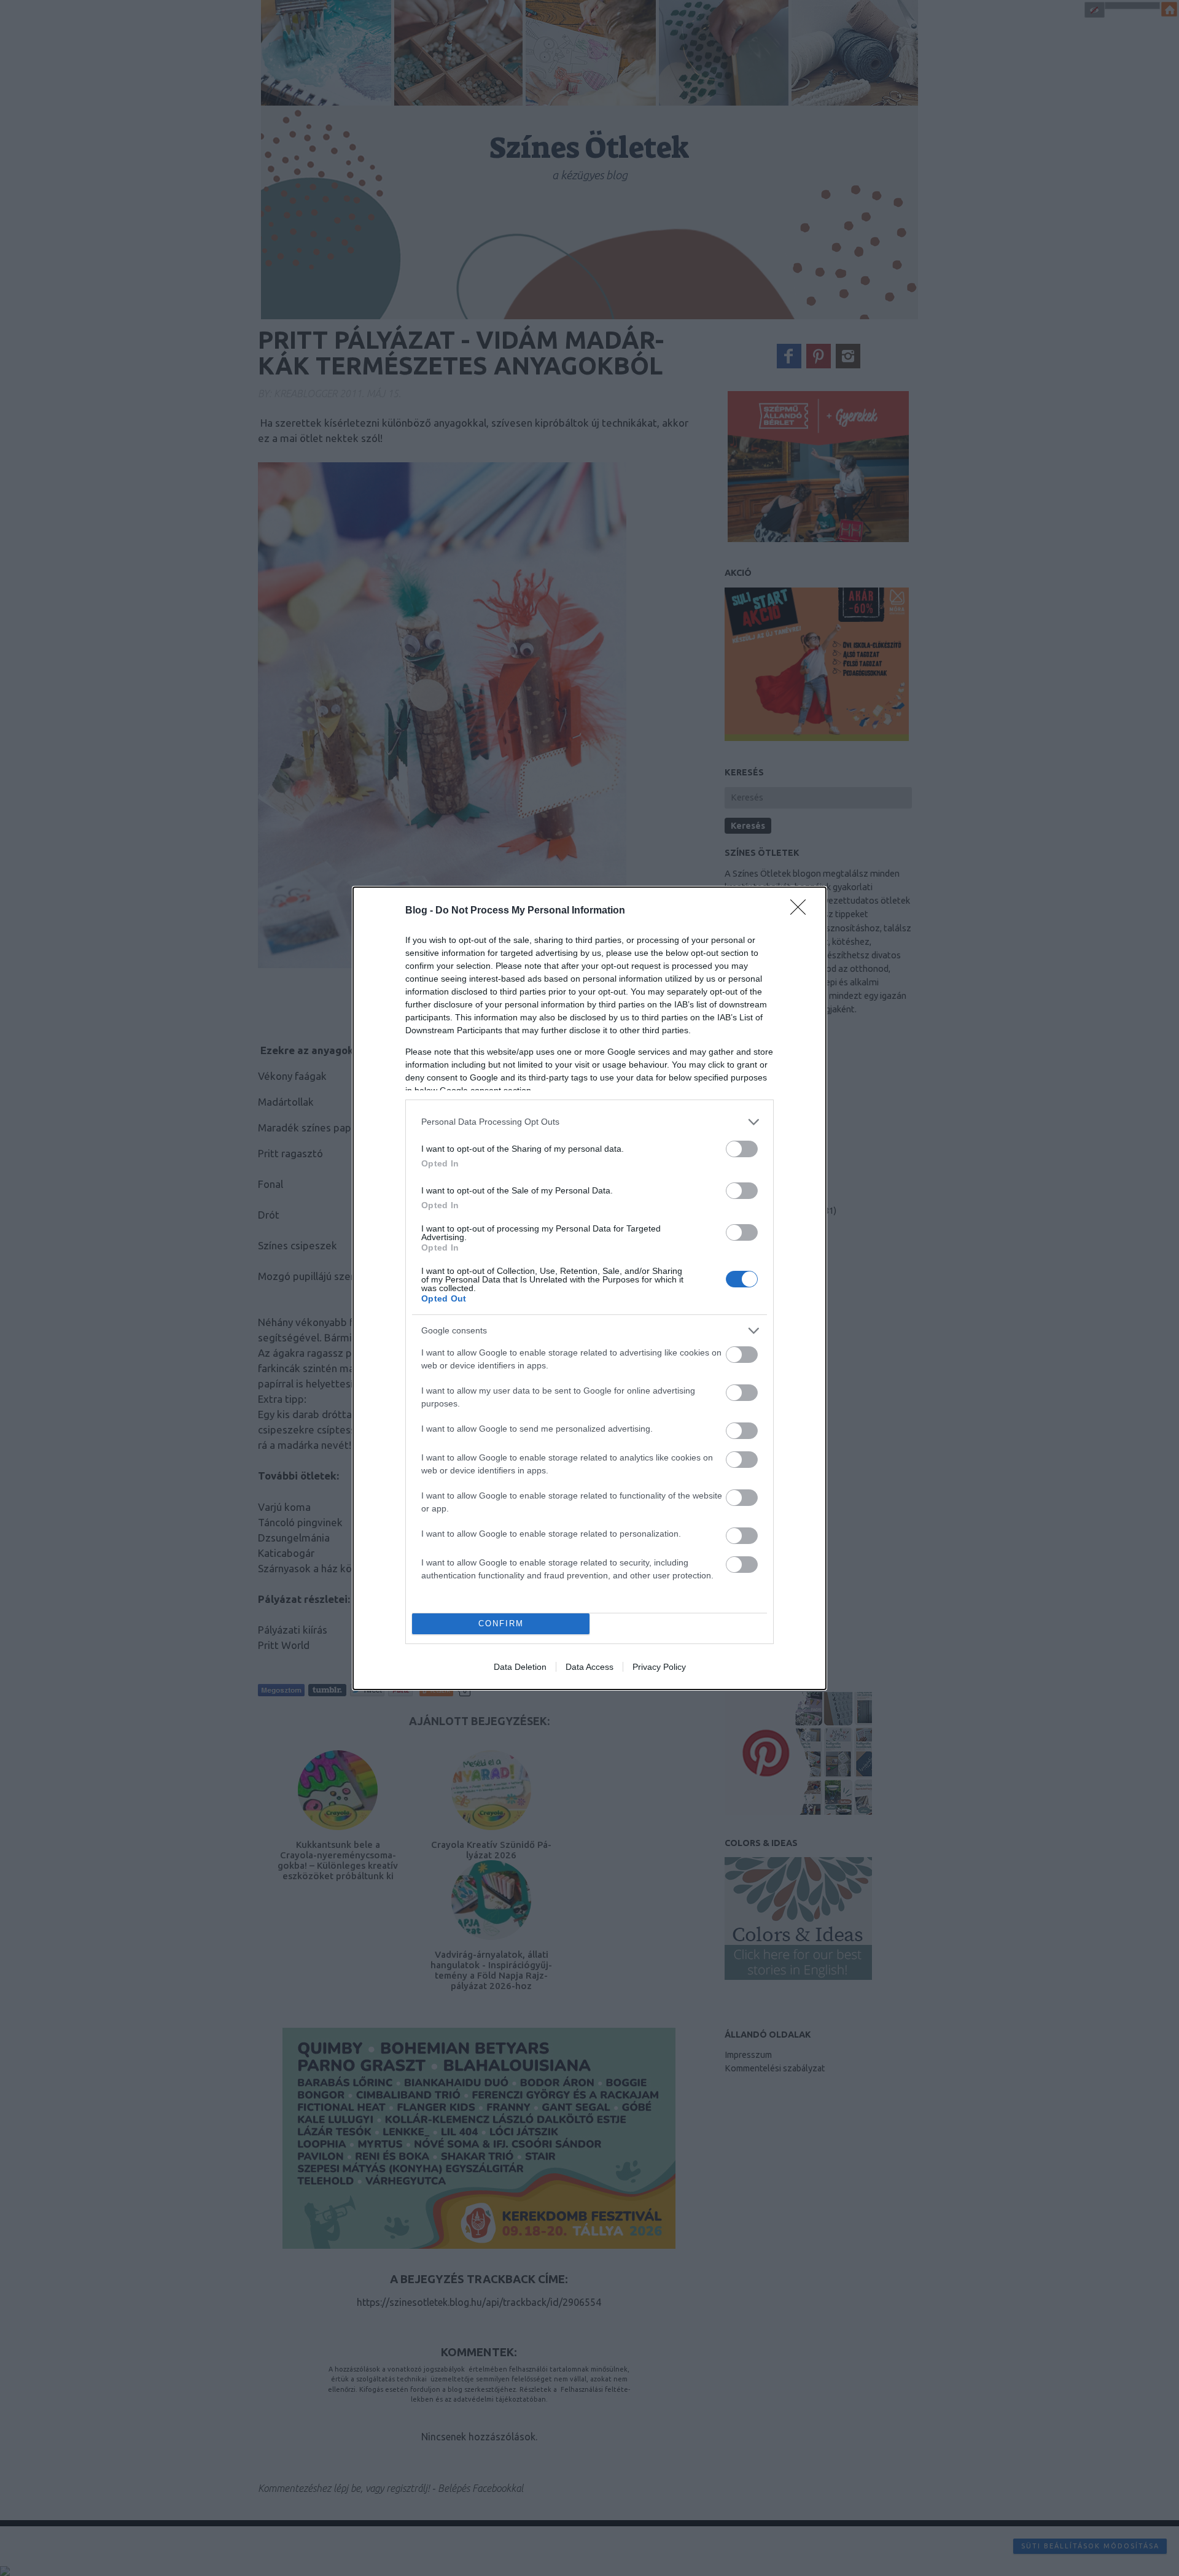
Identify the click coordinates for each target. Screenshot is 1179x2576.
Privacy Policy (659, 1667)
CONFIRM (501, 1624)
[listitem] (589, 1122)
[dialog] (589, 1288)
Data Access (589, 1667)
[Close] (802, 911)
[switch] (742, 1149)
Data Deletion (520, 1667)
